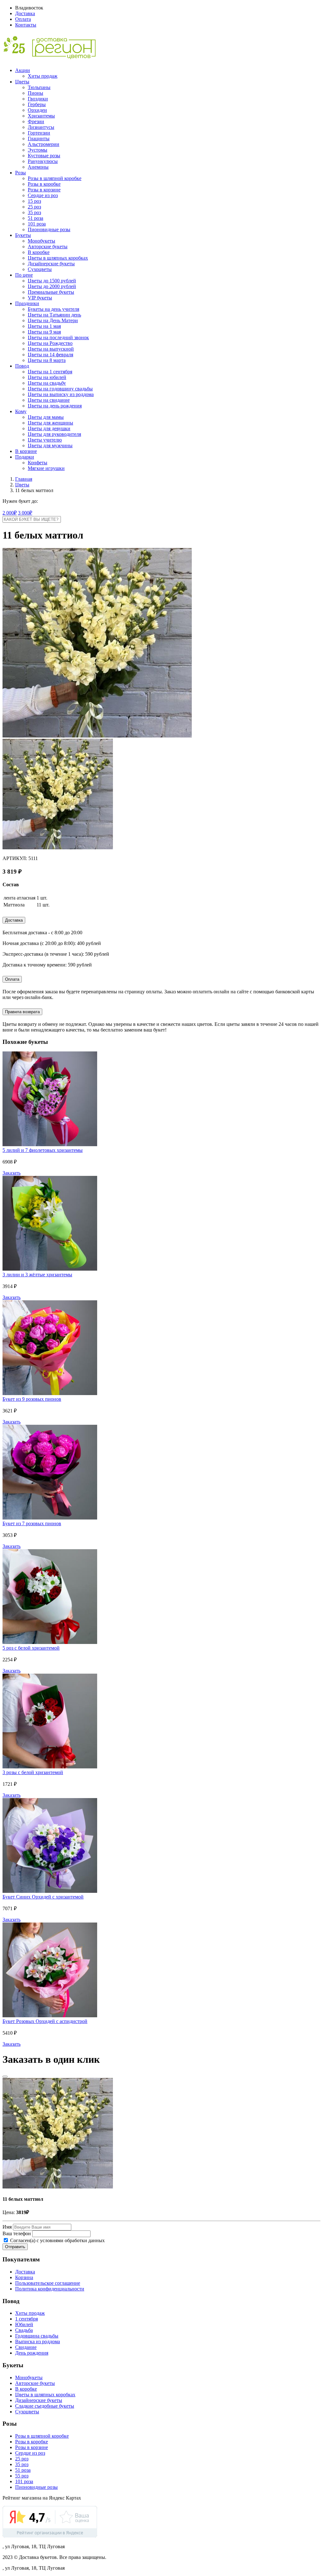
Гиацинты (39, 138)
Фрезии (36, 121)
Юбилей (24, 2324)
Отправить (15, 2247)
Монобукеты (41, 241)
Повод (22, 366)
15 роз (34, 201)
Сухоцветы (40, 269)
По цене (24, 275)
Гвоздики (38, 99)
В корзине (26, 451)
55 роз (22, 2476)
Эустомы (38, 150)
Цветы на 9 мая (44, 332)
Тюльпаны (39, 87)
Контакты (26, 25)
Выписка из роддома (38, 2341)
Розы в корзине (44, 190)
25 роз (34, 207)
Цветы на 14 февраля (50, 355)
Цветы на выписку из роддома (61, 394)
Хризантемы (41, 116)
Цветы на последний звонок (58, 337)
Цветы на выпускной (51, 349)
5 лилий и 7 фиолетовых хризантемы (43, 1150)
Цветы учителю (45, 440)
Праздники (27, 303)
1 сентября (26, 2319)
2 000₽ (10, 513)
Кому (21, 411)
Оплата (23, 19)
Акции (23, 70)
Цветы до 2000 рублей (52, 286)
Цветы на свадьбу (47, 383)
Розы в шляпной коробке (55, 178)
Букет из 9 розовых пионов (32, 1399)
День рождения (32, 2353)
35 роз (34, 212)
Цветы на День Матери (53, 320)
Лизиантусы (41, 127)
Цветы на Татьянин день (54, 315)
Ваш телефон (17, 2233)
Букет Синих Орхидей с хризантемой (43, 1897)
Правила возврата (22, 1012)
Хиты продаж (43, 76)
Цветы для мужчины (50, 445)
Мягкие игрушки (46, 468)
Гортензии (39, 133)
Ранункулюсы (43, 161)
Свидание (26, 2347)
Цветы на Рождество (50, 343)
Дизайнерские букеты (51, 264)
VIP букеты (40, 298)
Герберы (37, 104)
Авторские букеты (48, 247)
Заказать (12, 1173)
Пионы (35, 93)
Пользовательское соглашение (48, 2283)
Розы (21, 173)
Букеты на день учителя (53, 309)
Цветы (22, 82)
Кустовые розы (44, 156)
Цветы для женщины (50, 423)
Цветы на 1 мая (44, 326)
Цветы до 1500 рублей (52, 281)
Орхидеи (37, 110)
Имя (7, 2227)
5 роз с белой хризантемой (31, 1648)
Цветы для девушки (49, 428)
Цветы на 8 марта (47, 360)
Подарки (25, 457)
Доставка (25, 13)
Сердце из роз (43, 195)
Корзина (24, 2277)
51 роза (35, 218)
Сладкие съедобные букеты (45, 2406)
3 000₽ (25, 513)
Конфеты (38, 463)
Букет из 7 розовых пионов (32, 1523)
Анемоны (38, 167)
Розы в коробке (44, 184)
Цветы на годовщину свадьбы (60, 389)
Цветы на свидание (49, 400)
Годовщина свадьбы (37, 2336)
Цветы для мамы (46, 417)
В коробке (39, 252)
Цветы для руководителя (54, 434)
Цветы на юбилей (47, 377)
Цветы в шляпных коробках (58, 258)
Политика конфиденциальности (50, 2289)
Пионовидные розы (49, 229)
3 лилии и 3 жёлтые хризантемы (37, 1275)
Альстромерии (44, 144)
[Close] (5, 2077)
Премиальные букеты (51, 292)
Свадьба (24, 2330)
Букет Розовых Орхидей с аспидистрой (45, 2021)
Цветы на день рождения (55, 406)
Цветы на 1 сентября (50, 372)
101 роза (37, 224)
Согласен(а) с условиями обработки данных (57, 2240)
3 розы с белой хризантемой (33, 1772)
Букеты (23, 235)
